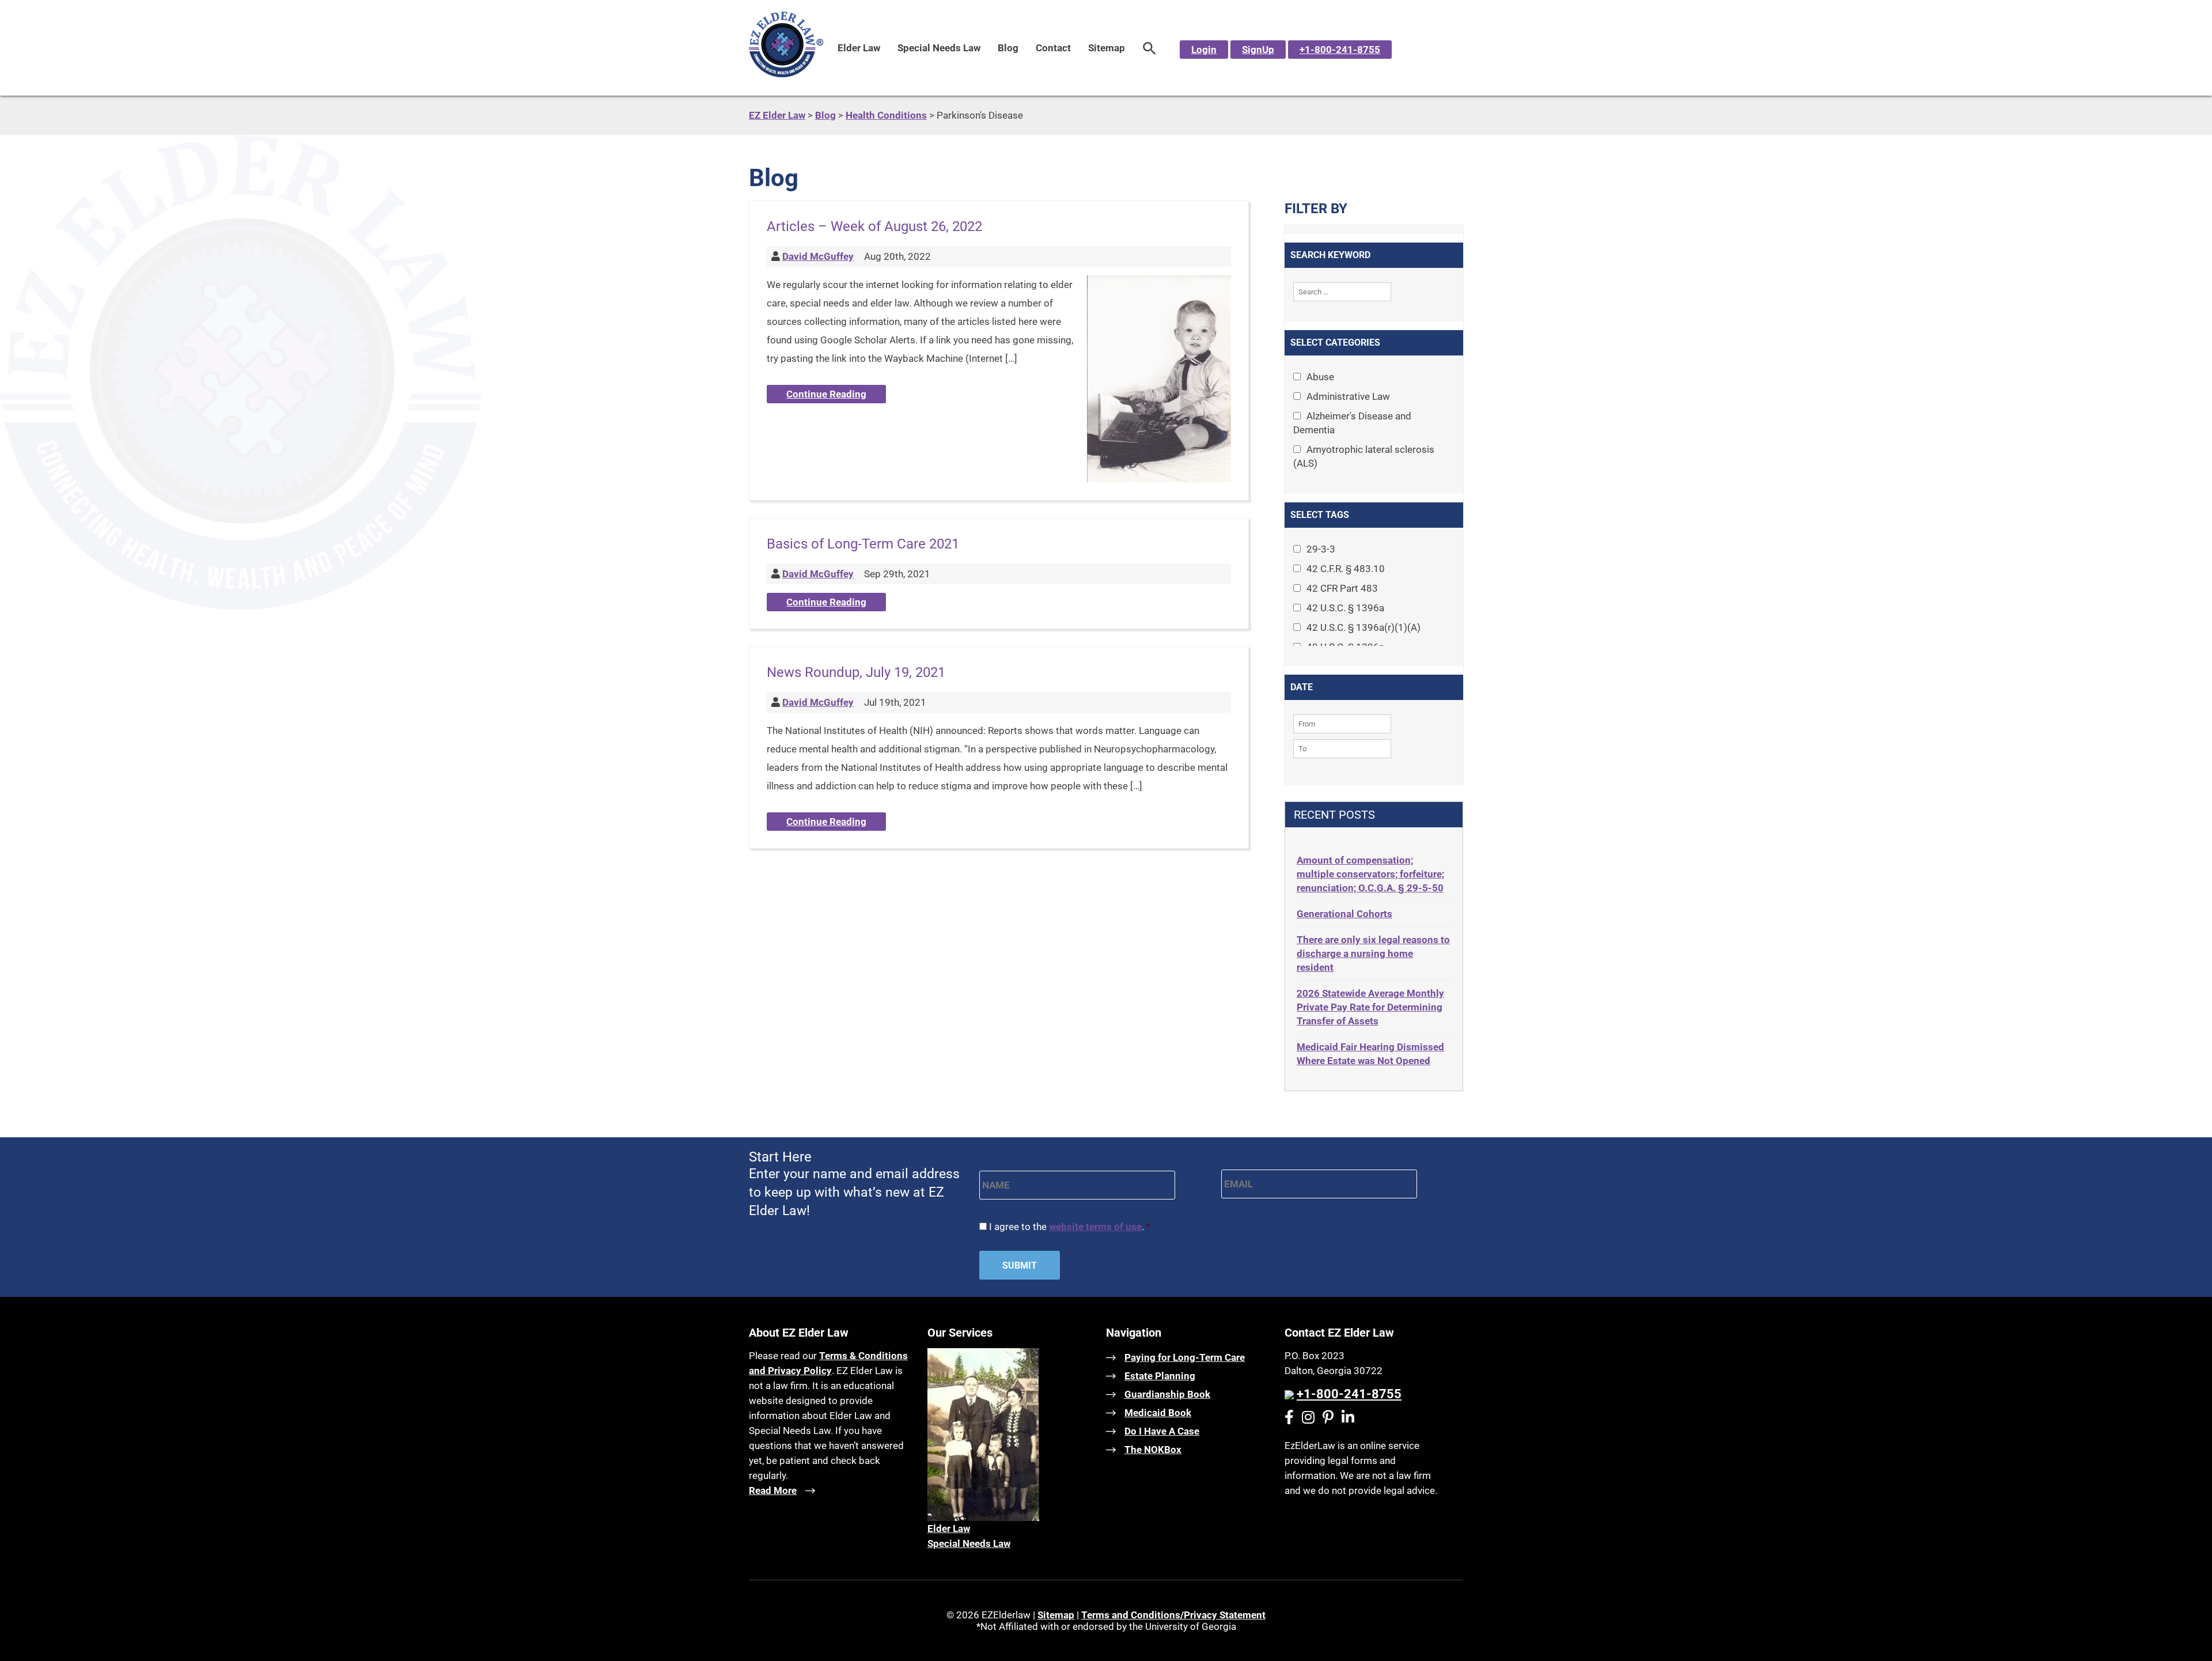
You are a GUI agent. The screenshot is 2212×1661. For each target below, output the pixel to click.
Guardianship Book (1167, 1394)
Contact (1053, 48)
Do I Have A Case (1162, 1431)
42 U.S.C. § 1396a (1345, 608)
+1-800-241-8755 (1340, 50)
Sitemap (1107, 48)
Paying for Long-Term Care (1185, 1357)
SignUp (1258, 50)
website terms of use (1095, 1227)
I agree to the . (1070, 1227)
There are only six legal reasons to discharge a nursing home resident (1373, 954)
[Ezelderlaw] (786, 74)
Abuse (1320, 377)
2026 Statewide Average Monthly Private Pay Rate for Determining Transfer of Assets (1370, 1007)
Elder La (945, 1528)
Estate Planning (1160, 1376)
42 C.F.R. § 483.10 (1346, 569)
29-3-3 (1321, 549)
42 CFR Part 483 (1342, 588)
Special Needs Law (939, 48)
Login (1204, 50)
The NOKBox (1153, 1450)
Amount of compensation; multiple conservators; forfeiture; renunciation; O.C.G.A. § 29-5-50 (1370, 874)
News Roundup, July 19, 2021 (856, 672)
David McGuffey (818, 256)
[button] (1149, 48)
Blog (1008, 48)
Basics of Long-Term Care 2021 (863, 544)
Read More (773, 1490)
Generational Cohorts (1344, 914)
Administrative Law (1348, 396)
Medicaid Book (1158, 1413)
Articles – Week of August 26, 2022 (874, 226)
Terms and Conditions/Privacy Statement (1173, 1615)
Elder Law (859, 48)
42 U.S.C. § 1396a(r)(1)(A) (1363, 627)
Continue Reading (826, 394)
